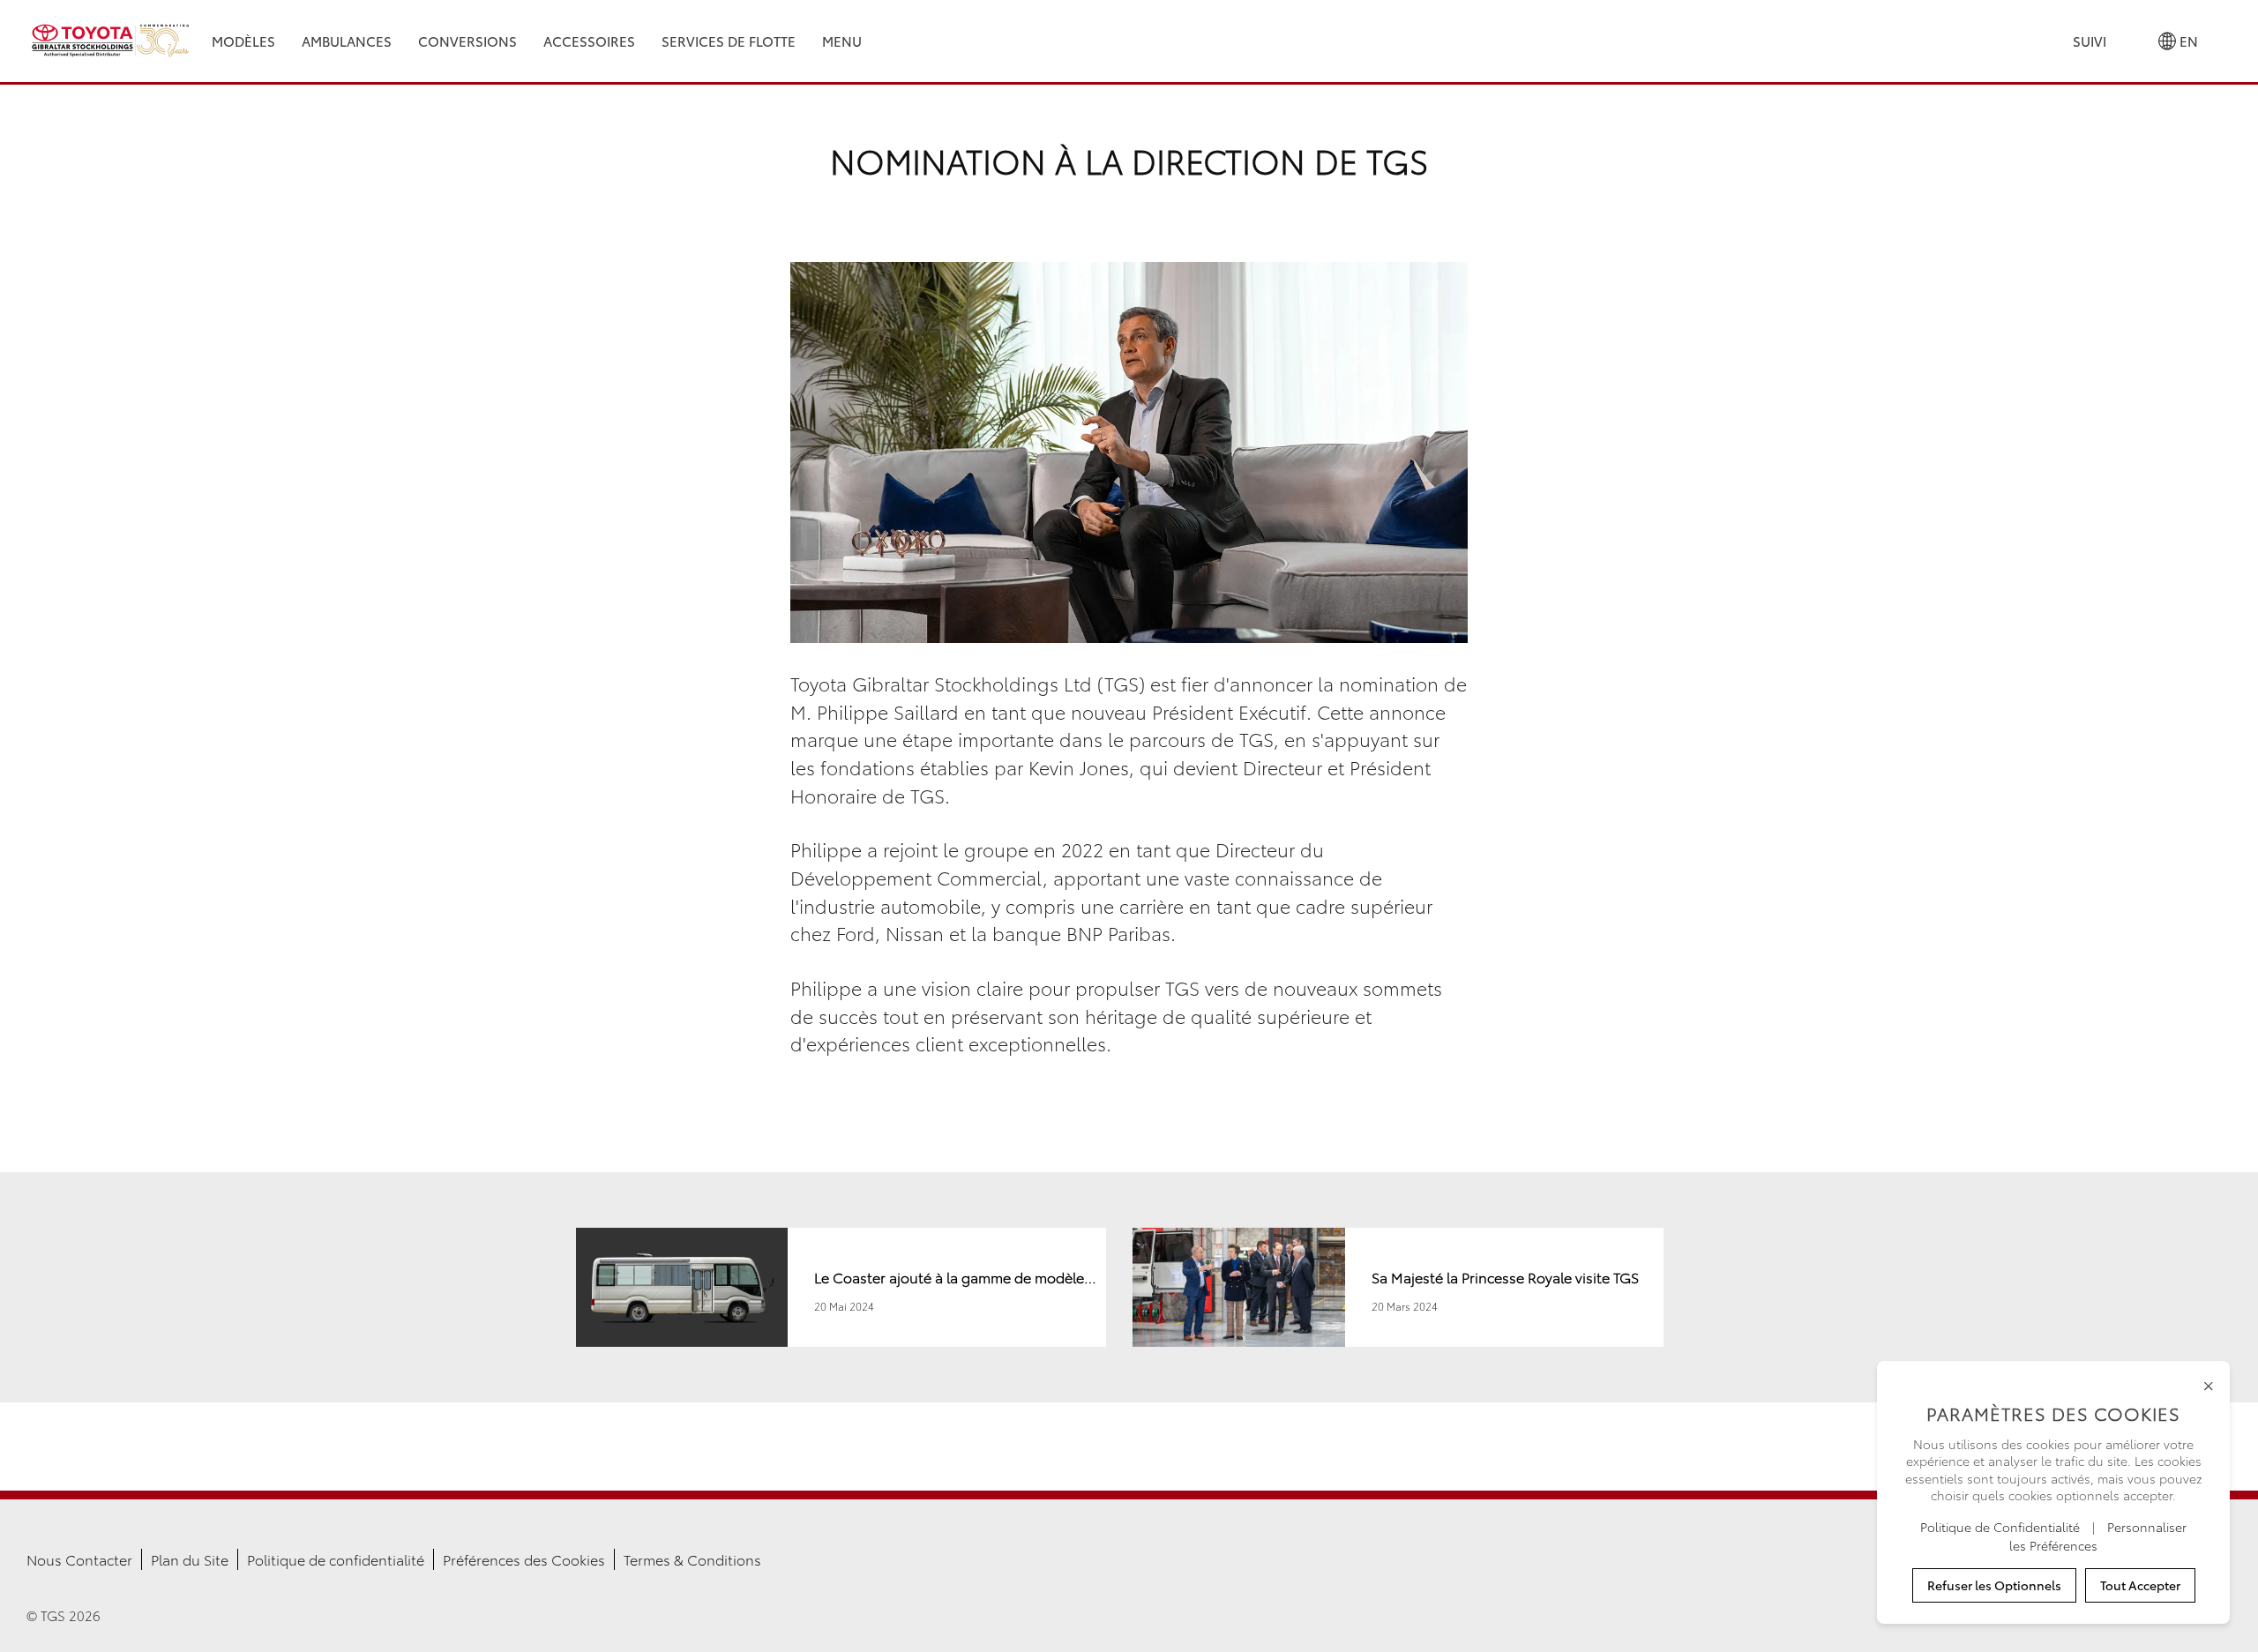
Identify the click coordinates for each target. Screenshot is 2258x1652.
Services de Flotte (729, 41)
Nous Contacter (79, 1559)
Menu (842, 41)
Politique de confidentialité (336, 1559)
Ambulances (347, 41)
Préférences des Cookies (524, 1559)
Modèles (243, 41)
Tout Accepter (2140, 1585)
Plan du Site (190, 1559)
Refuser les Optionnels (1994, 1585)
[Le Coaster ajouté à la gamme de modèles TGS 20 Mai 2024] (843, 1340)
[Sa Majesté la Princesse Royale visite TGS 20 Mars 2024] (1398, 1340)
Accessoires (589, 41)
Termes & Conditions (692, 1559)
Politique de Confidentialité (2002, 1527)
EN (2187, 41)
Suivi (2090, 41)
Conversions (467, 41)
